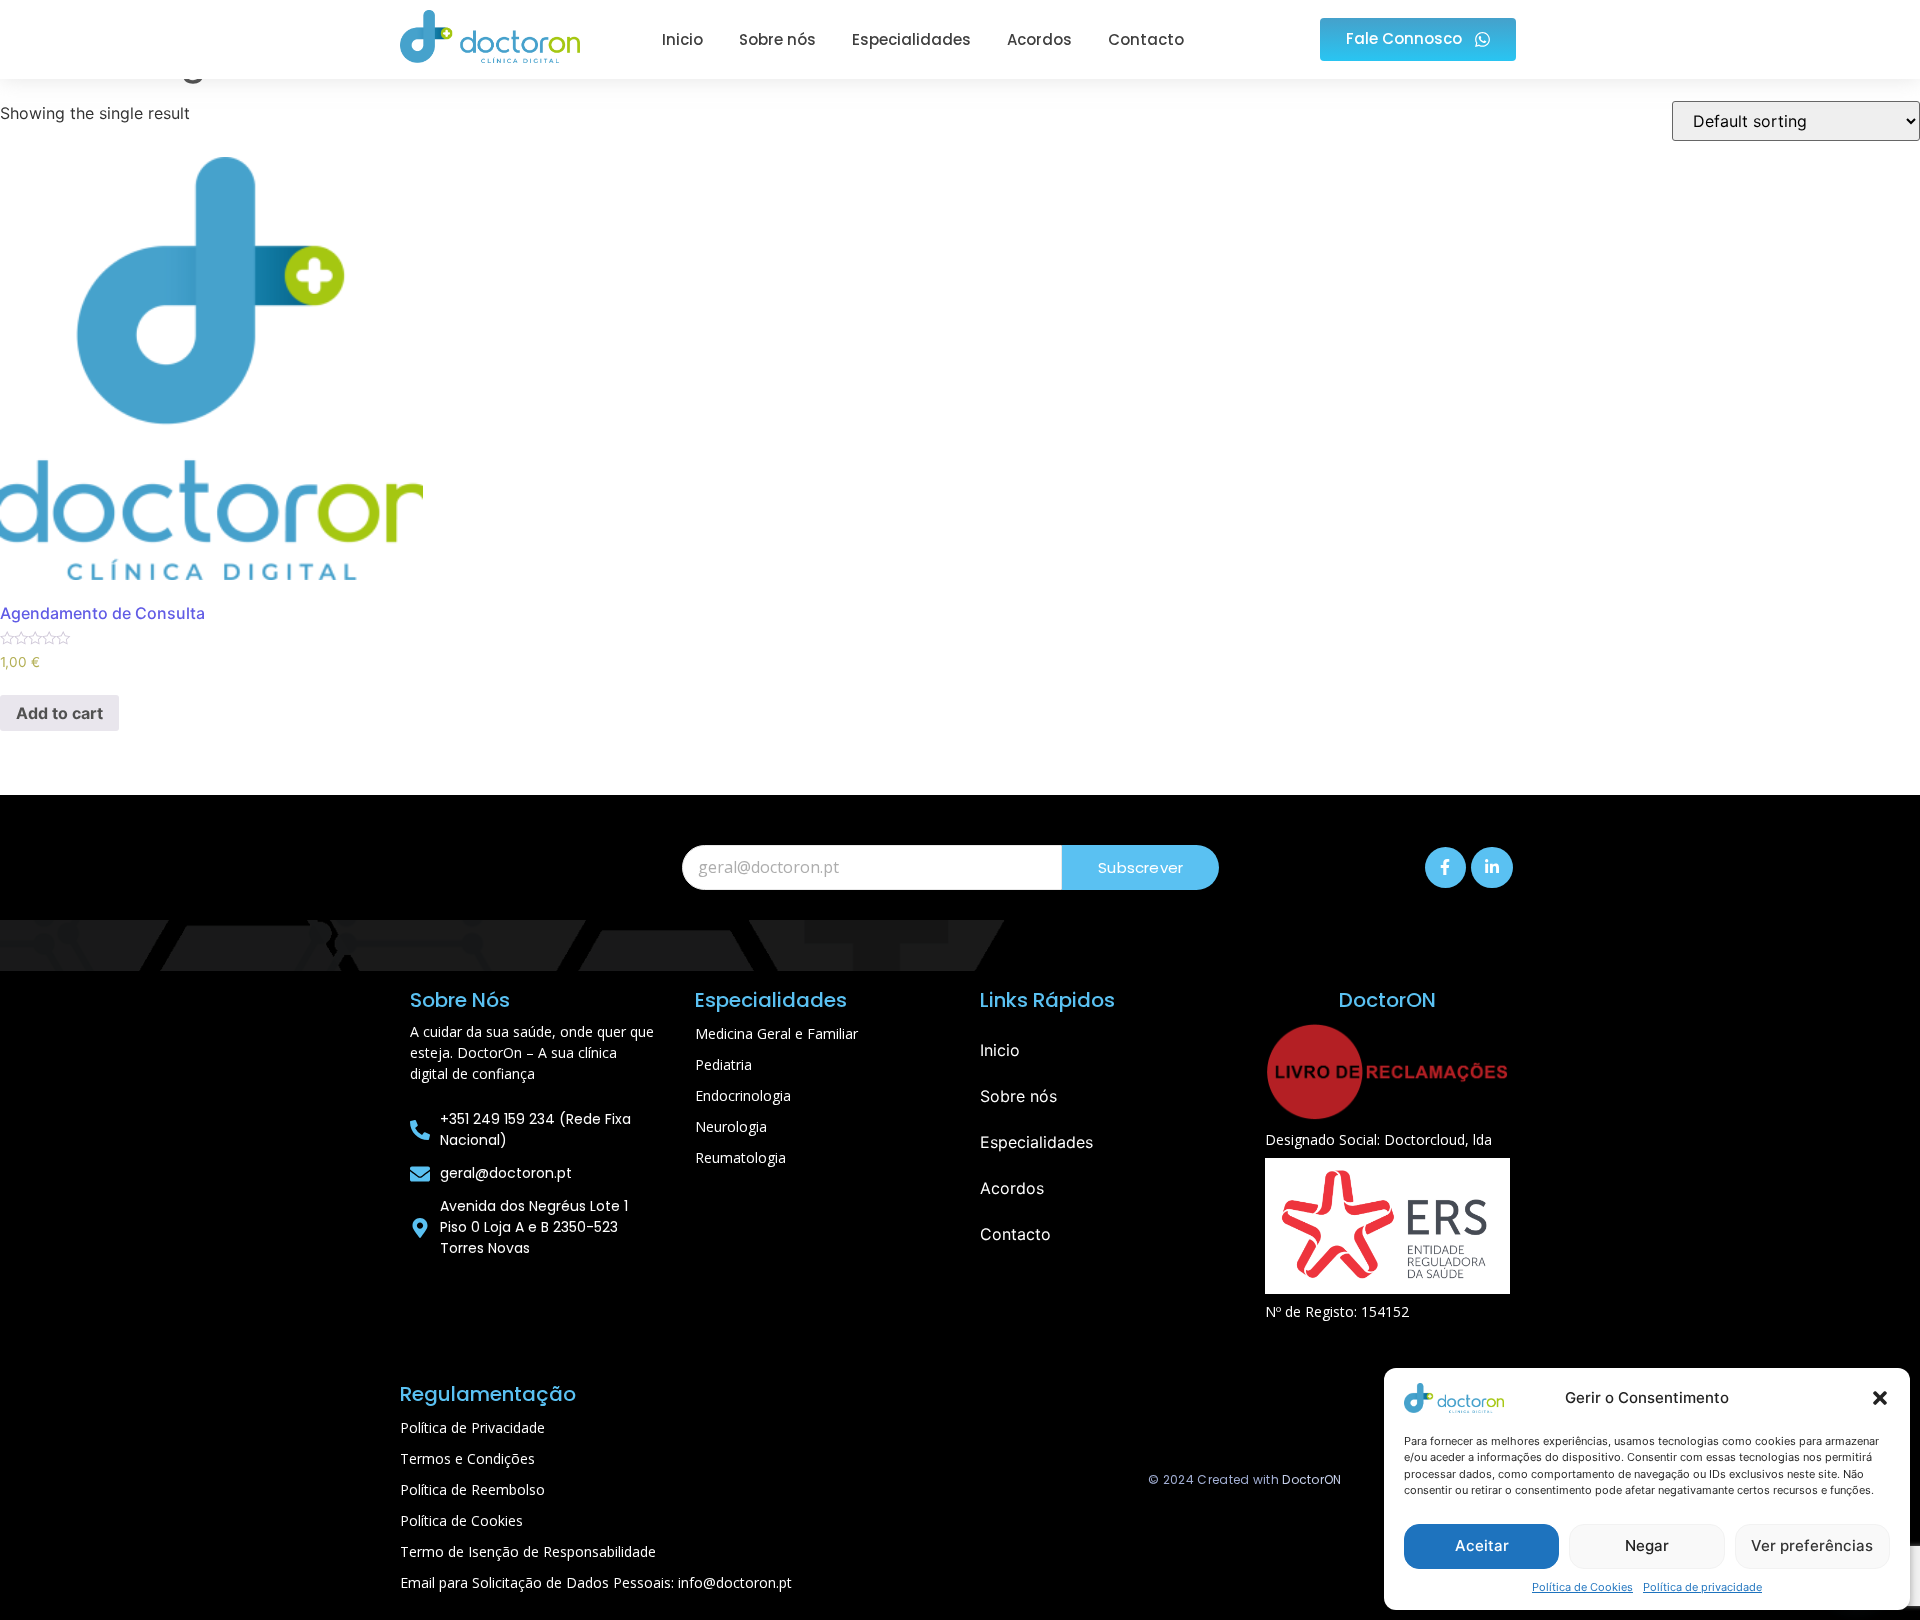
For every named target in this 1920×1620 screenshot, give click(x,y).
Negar (1647, 1545)
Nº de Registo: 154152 (1337, 1311)
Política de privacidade (1702, 1587)
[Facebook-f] (1446, 868)
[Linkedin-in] (1492, 868)
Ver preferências (1812, 1545)
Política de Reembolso (472, 1489)
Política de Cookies (1582, 1587)
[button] (1880, 1398)
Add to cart (59, 713)
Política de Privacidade (472, 1427)
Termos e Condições (467, 1458)
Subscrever (1140, 867)
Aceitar (1482, 1545)
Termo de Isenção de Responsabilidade (528, 1551)
